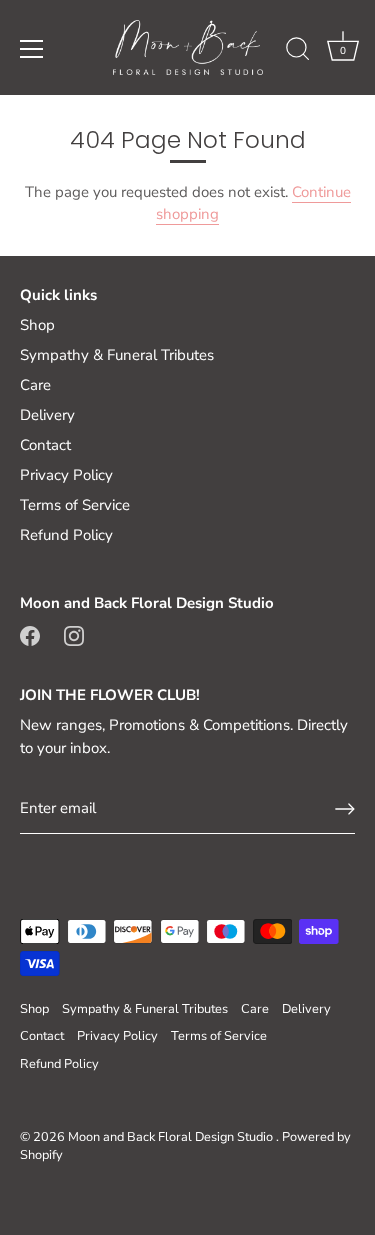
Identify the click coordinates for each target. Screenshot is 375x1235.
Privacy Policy (66, 475)
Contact (45, 445)
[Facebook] (30, 634)
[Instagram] (74, 634)
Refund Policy (66, 535)
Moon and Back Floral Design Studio (172, 1137)
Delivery (47, 415)
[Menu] (32, 49)
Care (35, 385)
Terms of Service (75, 505)
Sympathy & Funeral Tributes (117, 355)
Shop (37, 325)
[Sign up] (345, 809)
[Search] (298, 52)
